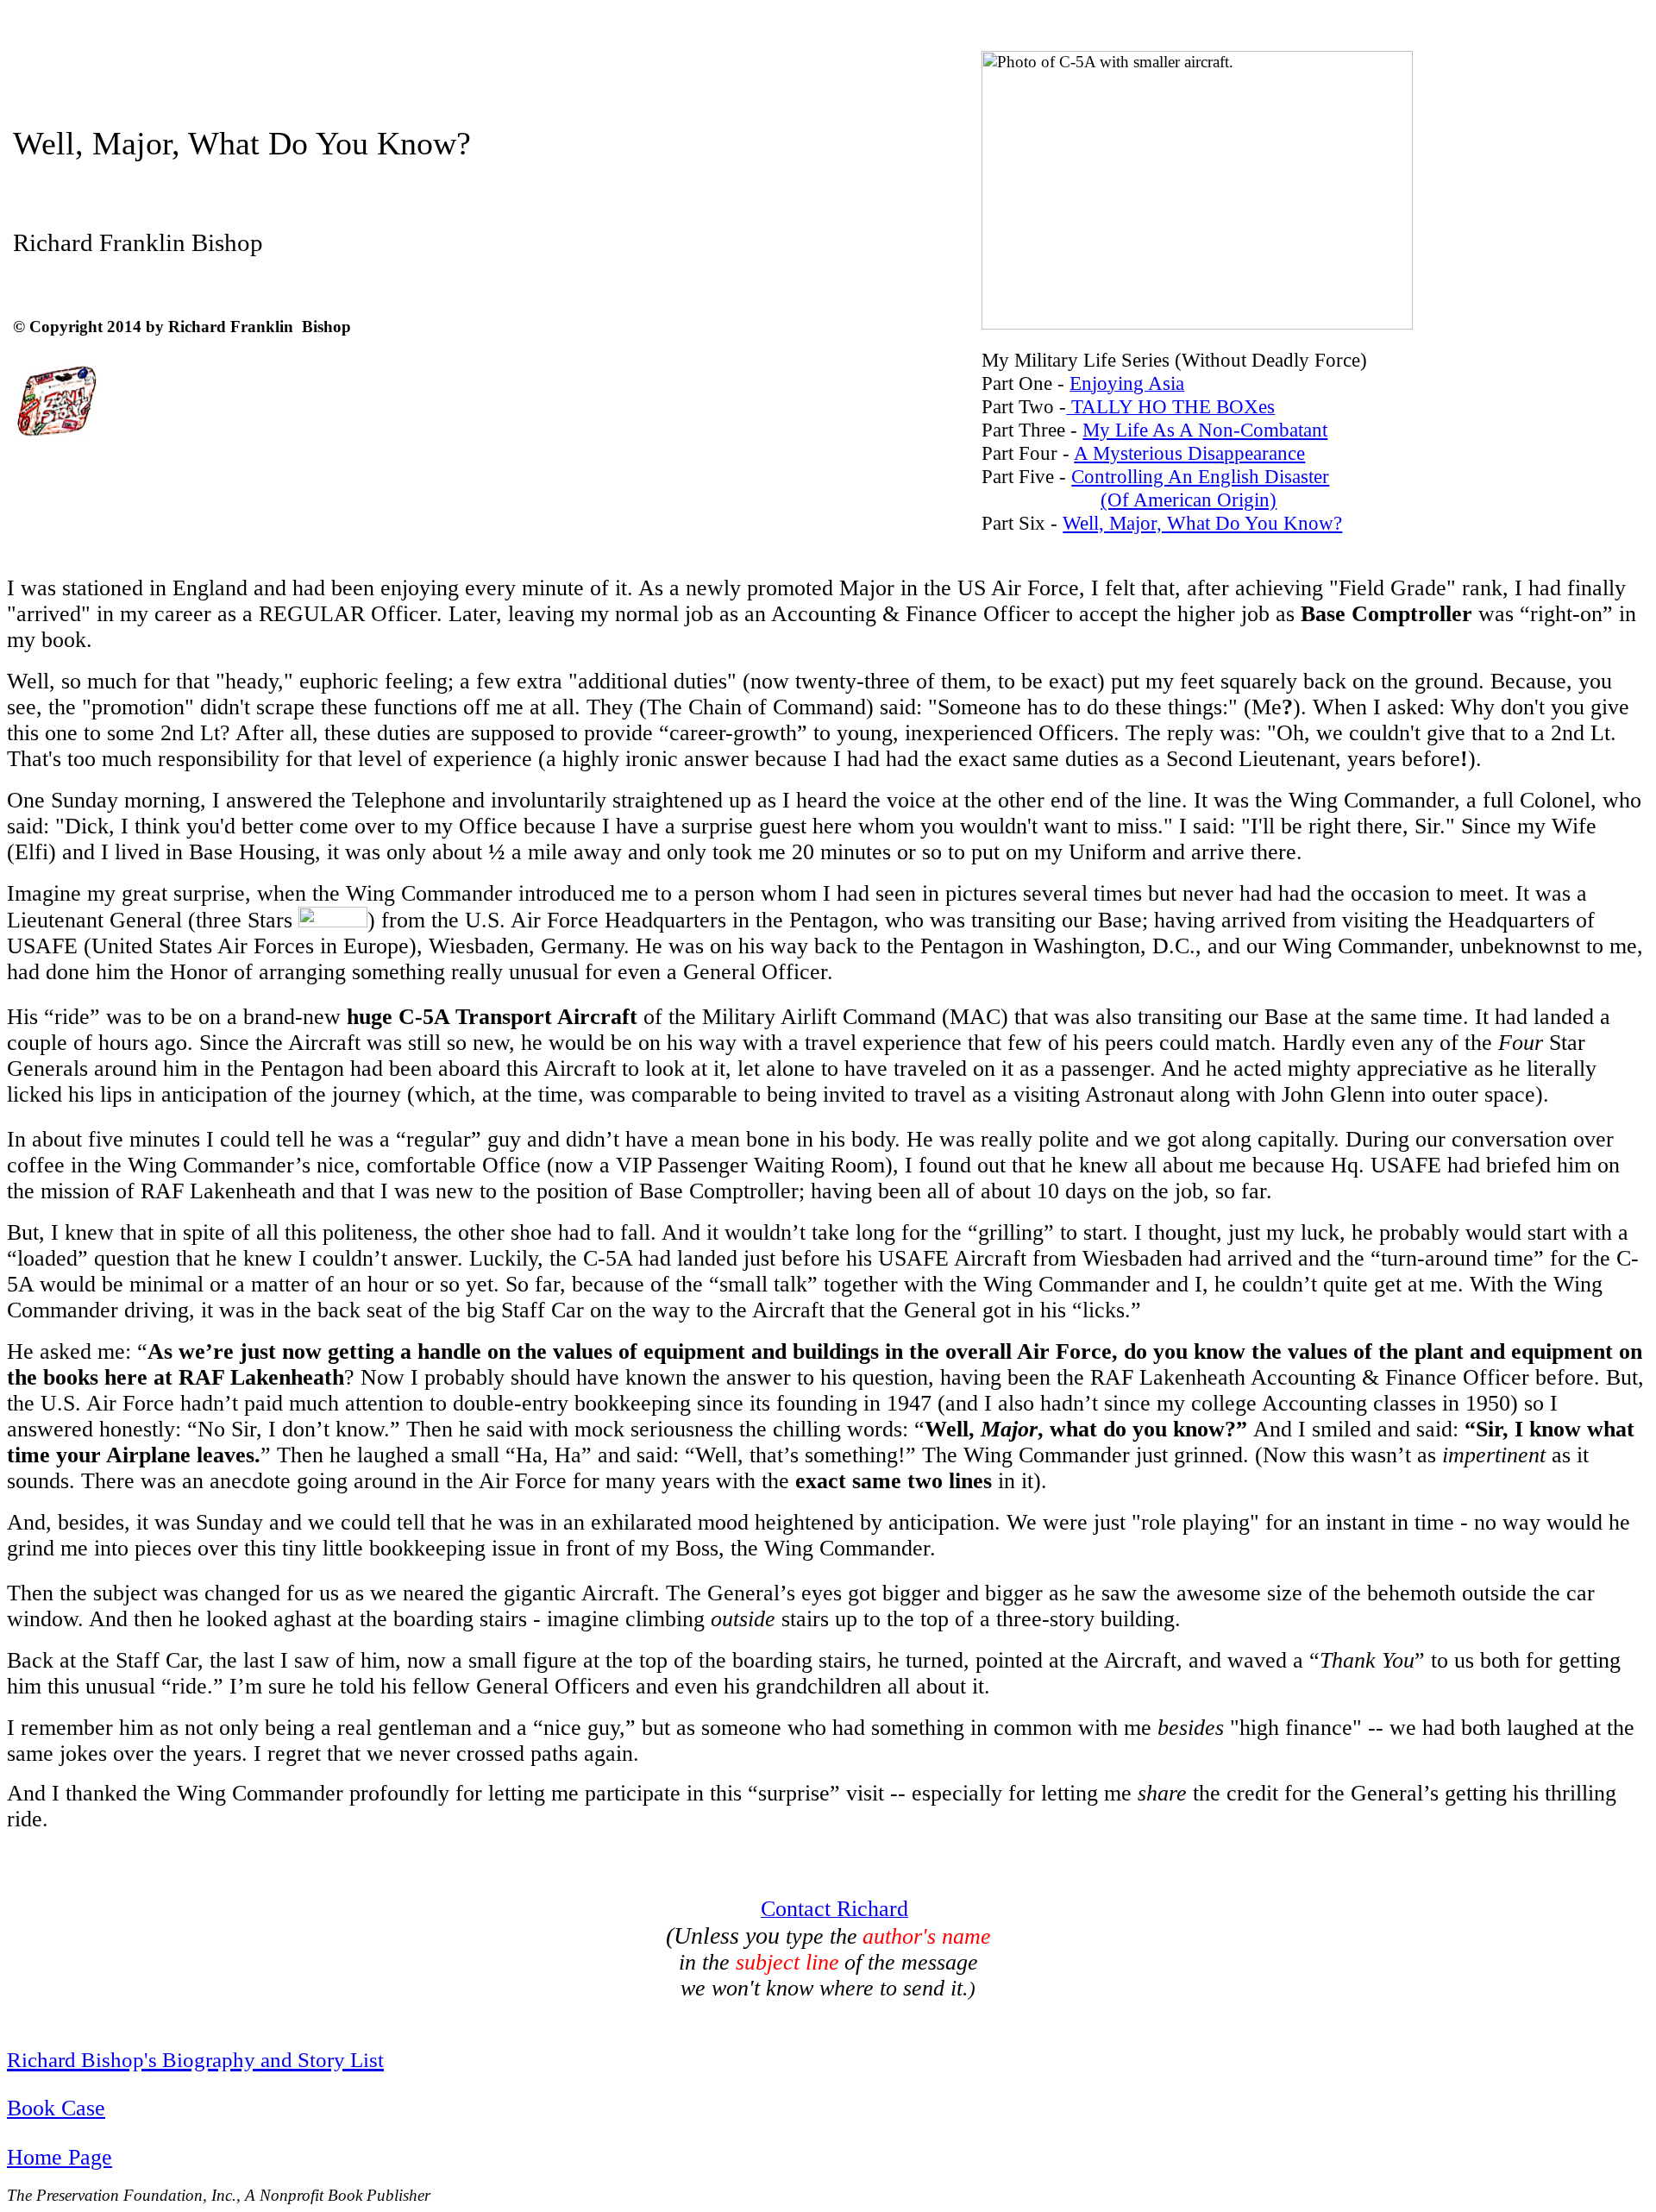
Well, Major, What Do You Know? (1202, 523)
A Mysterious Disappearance (1189, 453)
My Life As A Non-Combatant (1205, 430)
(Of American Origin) (1189, 500)
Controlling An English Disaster (1200, 476)
